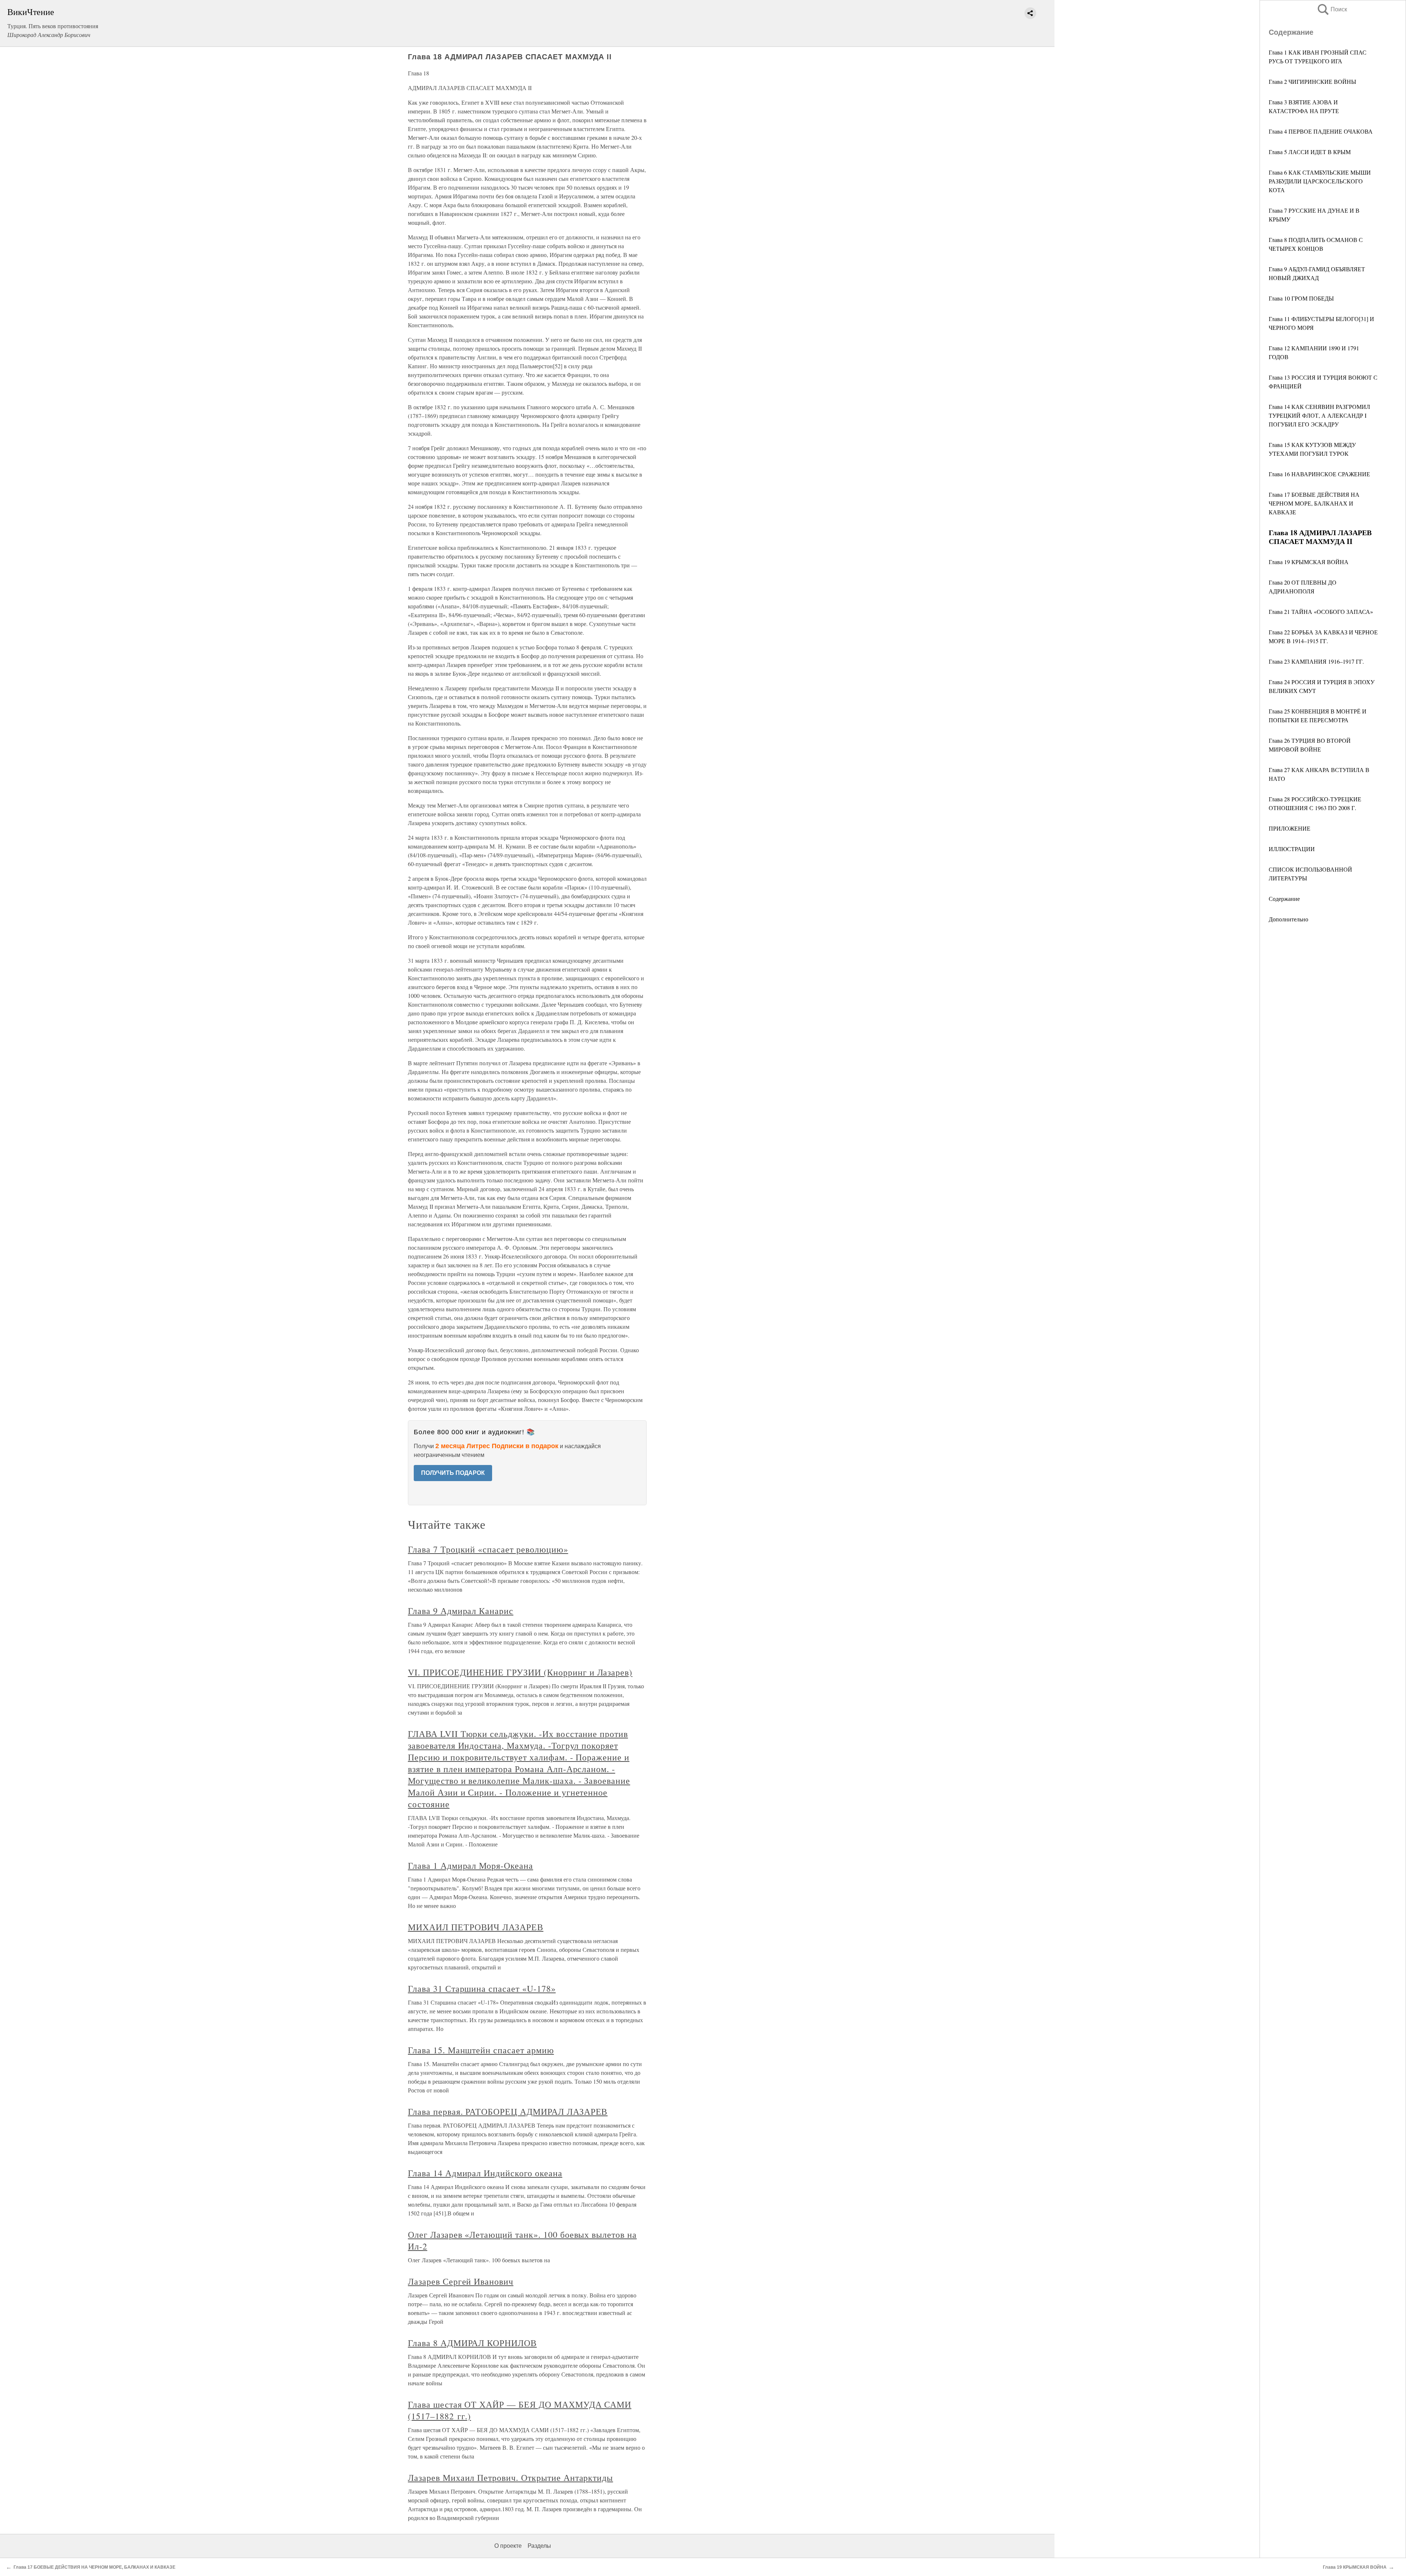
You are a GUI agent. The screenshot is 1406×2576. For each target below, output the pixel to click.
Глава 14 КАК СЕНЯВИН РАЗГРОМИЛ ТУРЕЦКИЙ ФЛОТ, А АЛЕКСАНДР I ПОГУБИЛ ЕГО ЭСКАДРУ (1319, 415)
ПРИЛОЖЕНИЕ (1290, 828)
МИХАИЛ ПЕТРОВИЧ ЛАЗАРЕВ (476, 1927)
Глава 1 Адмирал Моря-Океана (470, 1865)
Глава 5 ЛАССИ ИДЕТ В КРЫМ (1310, 152)
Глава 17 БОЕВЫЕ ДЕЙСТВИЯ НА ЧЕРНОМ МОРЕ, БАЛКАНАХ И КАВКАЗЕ (1314, 503)
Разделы (539, 2546)
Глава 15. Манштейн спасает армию (481, 2050)
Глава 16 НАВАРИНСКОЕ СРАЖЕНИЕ (1319, 474)
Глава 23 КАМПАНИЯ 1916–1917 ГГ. (1316, 661)
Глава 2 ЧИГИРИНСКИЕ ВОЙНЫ (1312, 81)
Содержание (1284, 899)
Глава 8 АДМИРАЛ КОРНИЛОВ (472, 2343)
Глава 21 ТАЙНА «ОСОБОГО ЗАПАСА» (1321, 612)
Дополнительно (1288, 919)
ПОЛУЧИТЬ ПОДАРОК (453, 1473)
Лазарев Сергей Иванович (461, 2281)
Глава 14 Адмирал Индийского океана (485, 2173)
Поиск (1332, 9)
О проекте (508, 2546)
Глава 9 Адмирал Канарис (461, 1611)
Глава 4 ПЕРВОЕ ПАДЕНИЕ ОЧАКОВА (1321, 131)
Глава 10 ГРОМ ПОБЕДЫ (1301, 298)
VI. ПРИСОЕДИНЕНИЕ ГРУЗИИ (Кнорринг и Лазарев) (520, 1672)
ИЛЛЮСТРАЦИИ (1292, 849)
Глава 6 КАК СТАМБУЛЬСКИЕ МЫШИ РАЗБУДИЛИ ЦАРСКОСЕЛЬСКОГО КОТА (1320, 181)
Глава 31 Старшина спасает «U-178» (482, 1988)
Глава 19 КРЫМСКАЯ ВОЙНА (1309, 562)
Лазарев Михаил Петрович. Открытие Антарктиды (510, 2478)
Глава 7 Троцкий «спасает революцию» (488, 1549)
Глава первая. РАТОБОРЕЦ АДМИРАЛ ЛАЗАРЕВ (508, 2111)
